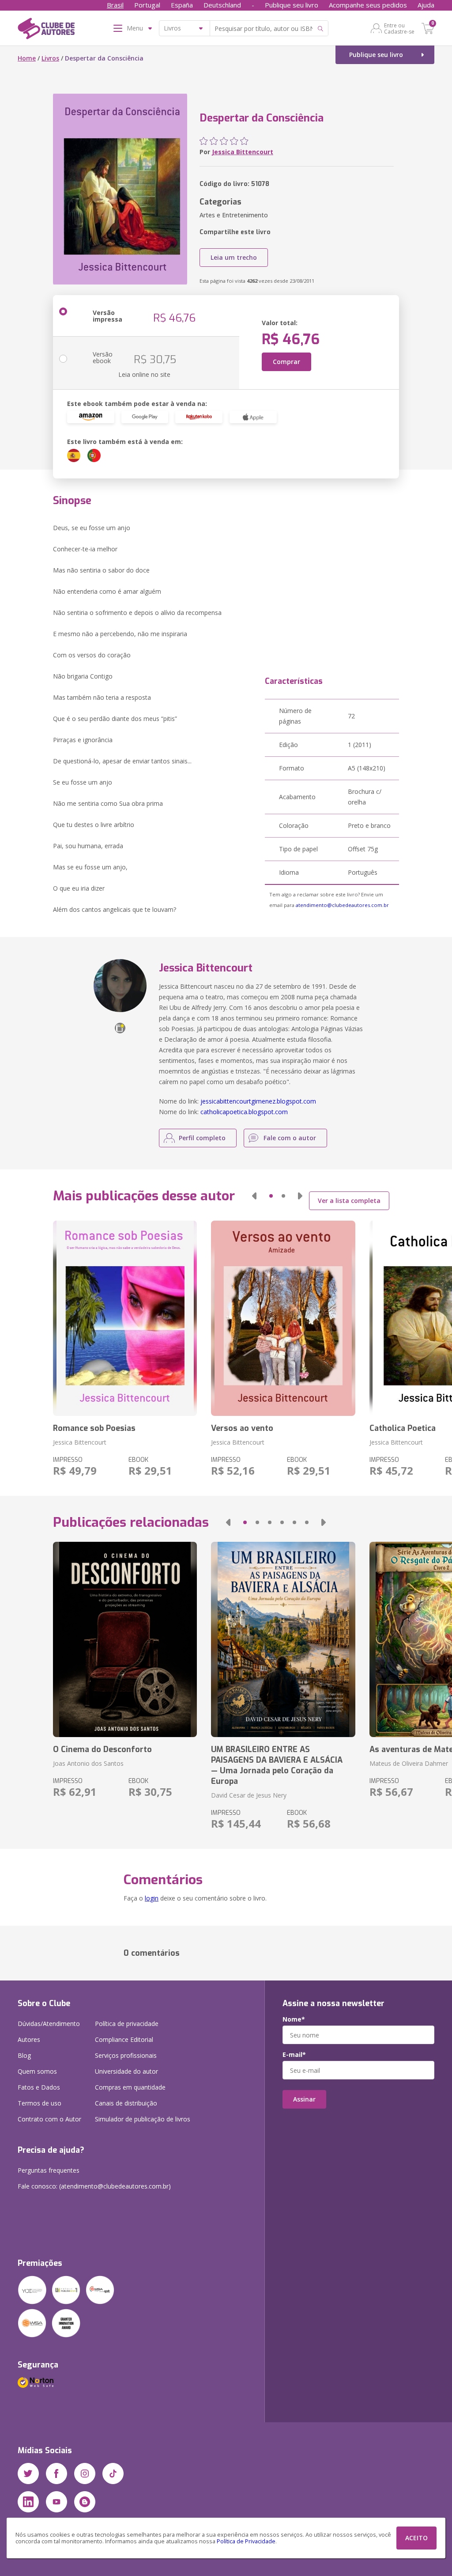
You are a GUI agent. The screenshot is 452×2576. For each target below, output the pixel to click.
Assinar (304, 2099)
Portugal (147, 5)
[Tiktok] (113, 2474)
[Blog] (85, 2502)
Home (27, 58)
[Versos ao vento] (283, 1318)
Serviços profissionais (126, 2055)
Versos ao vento (242, 1428)
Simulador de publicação (143, 2119)
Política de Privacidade (246, 2541)
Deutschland (222, 5)
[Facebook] (56, 2474)
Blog (24, 2055)
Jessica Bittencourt (243, 152)
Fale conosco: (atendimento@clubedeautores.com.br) (94, 2186)
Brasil (115, 5)
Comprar (286, 362)
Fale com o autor (290, 1138)
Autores (29, 2039)
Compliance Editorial (124, 2039)
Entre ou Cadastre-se (399, 28)
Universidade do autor (126, 2071)
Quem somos (37, 2071)
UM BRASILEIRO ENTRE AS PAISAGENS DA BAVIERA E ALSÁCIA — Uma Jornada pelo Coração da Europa (277, 1765)
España (182, 5)
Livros (50, 58)
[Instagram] (85, 2474)
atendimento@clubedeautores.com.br (342, 905)
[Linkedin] (28, 2502)
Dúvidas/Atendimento (49, 2024)
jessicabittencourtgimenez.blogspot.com (258, 1101)
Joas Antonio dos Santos (88, 1763)
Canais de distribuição (126, 2103)
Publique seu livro (292, 5)
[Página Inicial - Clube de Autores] (46, 30)
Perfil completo (202, 1138)
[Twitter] (28, 2474)
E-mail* (294, 2055)
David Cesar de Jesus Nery (249, 1795)
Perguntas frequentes (49, 2170)
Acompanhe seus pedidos (368, 5)
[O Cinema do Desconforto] (125, 1639)
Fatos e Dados (39, 2087)
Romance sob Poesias (94, 1428)
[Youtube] (56, 2502)
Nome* (294, 2019)
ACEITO (416, 2538)
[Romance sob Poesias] (125, 1318)
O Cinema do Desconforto (102, 1749)
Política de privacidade (127, 2024)
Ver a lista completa (349, 1201)
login (152, 1898)
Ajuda (426, 5)
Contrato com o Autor (49, 2119)
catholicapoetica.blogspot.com (244, 1112)
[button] (254, 1196)
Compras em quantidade (130, 2087)
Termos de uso (40, 2103)
